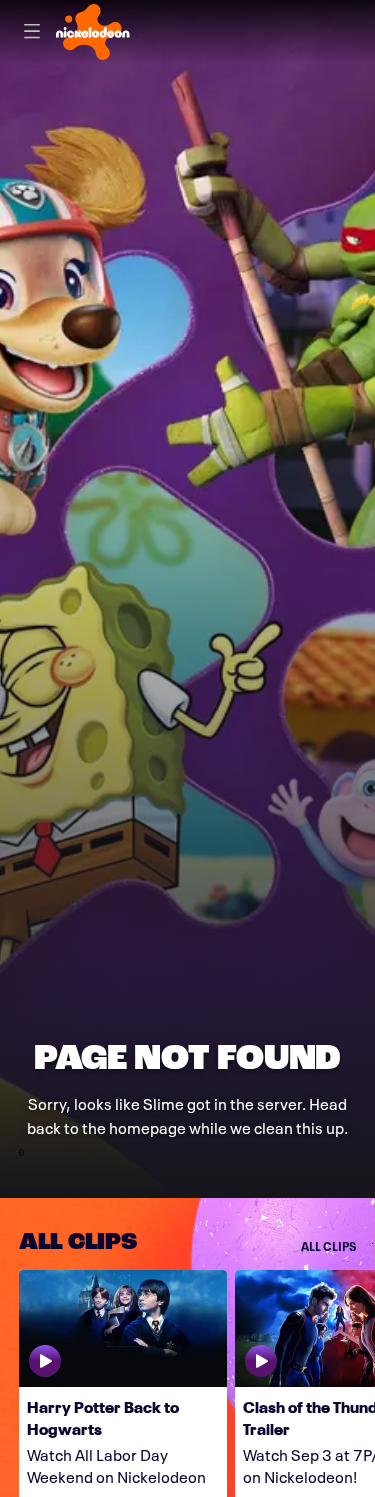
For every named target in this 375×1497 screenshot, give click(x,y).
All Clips (328, 1245)
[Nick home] (93, 32)
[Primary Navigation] (32, 32)
